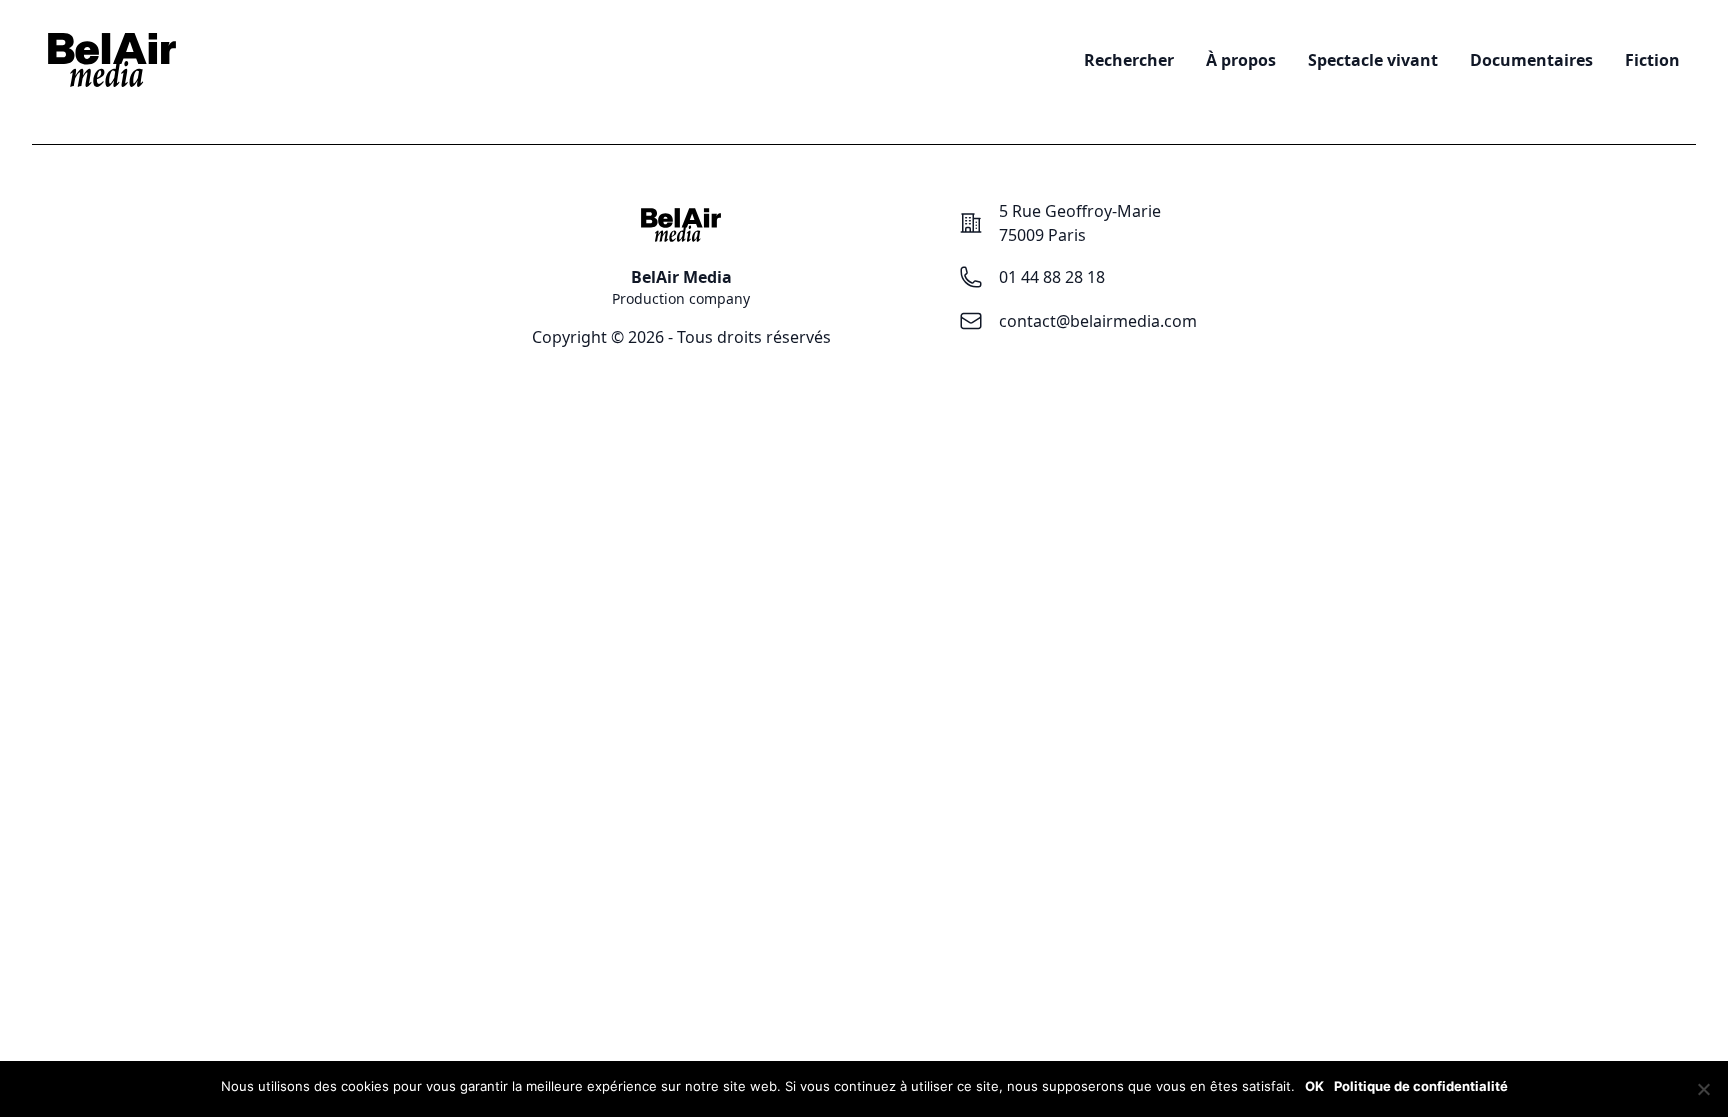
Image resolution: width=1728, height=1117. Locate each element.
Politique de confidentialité (1421, 1086)
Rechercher (1129, 60)
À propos (1241, 60)
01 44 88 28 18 (1052, 277)
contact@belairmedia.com (1098, 321)
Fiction (1652, 60)
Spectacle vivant (1373, 60)
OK (1314, 1086)
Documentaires (1531, 60)
